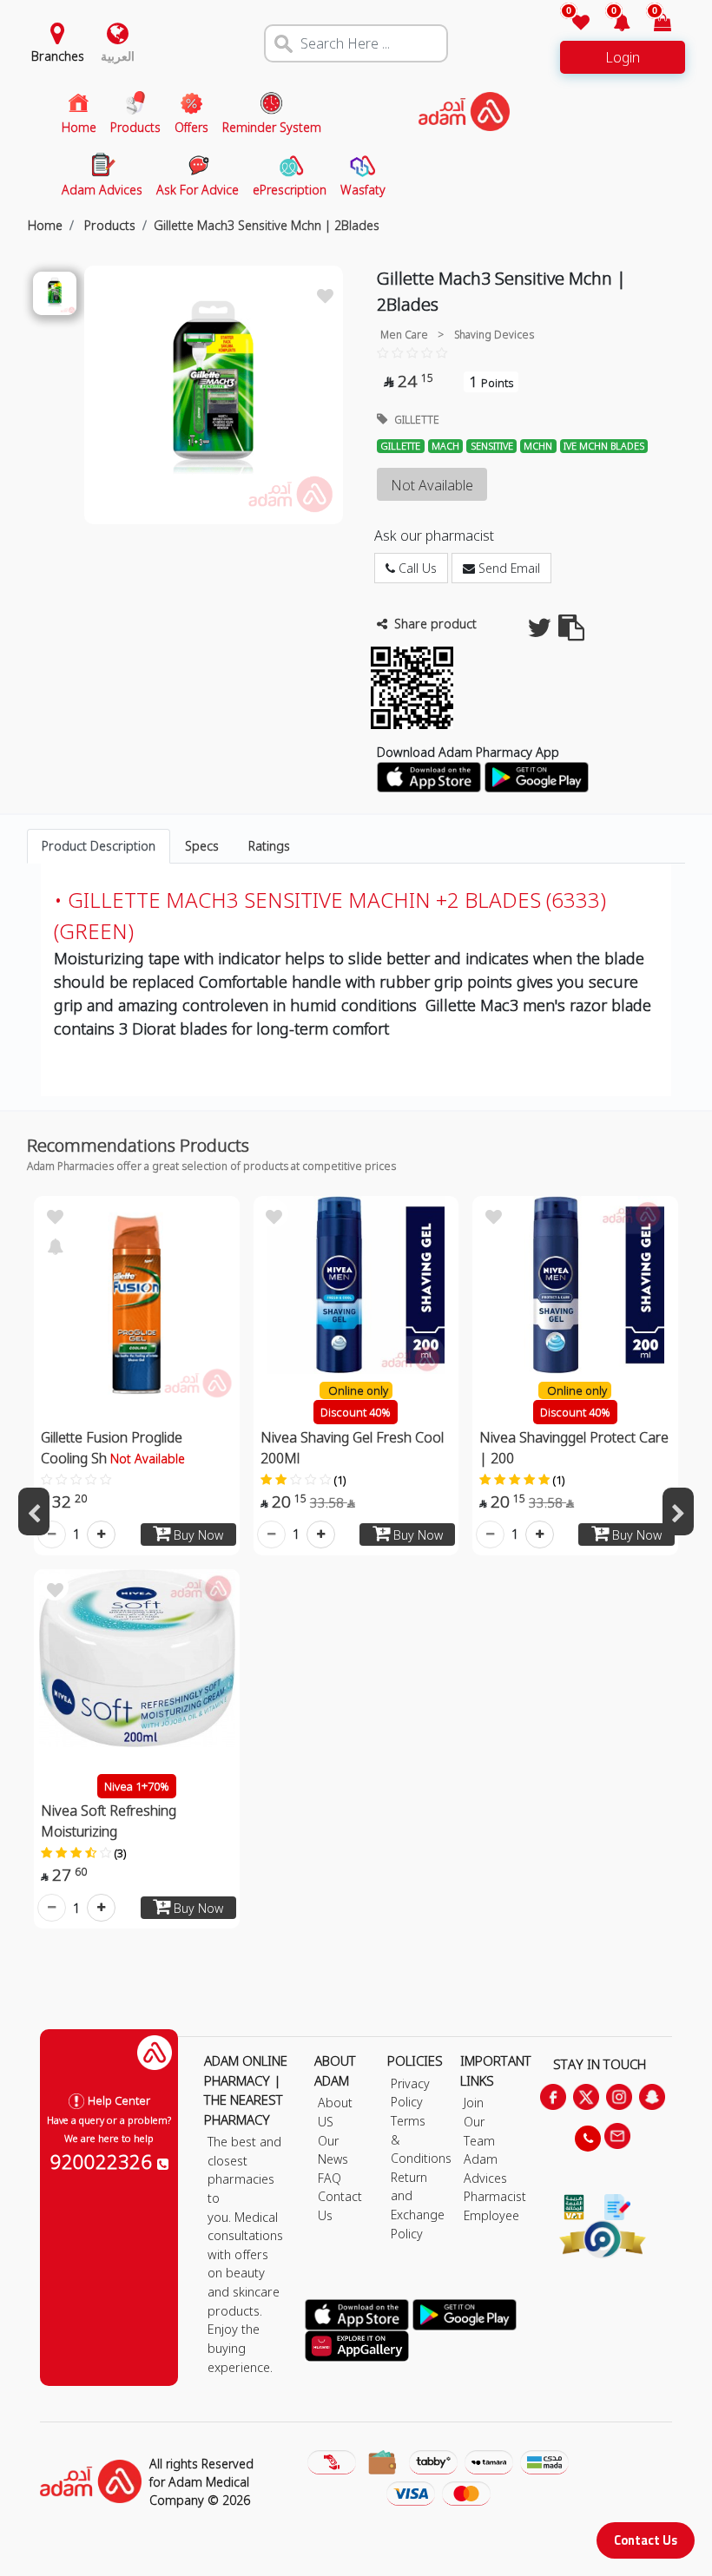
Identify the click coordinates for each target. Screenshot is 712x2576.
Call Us (416, 568)
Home (45, 225)
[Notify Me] (55, 1245)
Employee (491, 2215)
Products (108, 225)
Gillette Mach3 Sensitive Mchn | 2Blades (267, 225)
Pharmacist (495, 2196)
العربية (118, 56)
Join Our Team (479, 2121)
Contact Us (646, 2540)
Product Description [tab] (99, 846)
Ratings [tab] (269, 846)
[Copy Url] (571, 632)
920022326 (104, 2161)
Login (623, 57)
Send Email (508, 568)
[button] (612, 24)
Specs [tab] (202, 846)
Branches (58, 56)
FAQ (330, 2178)
